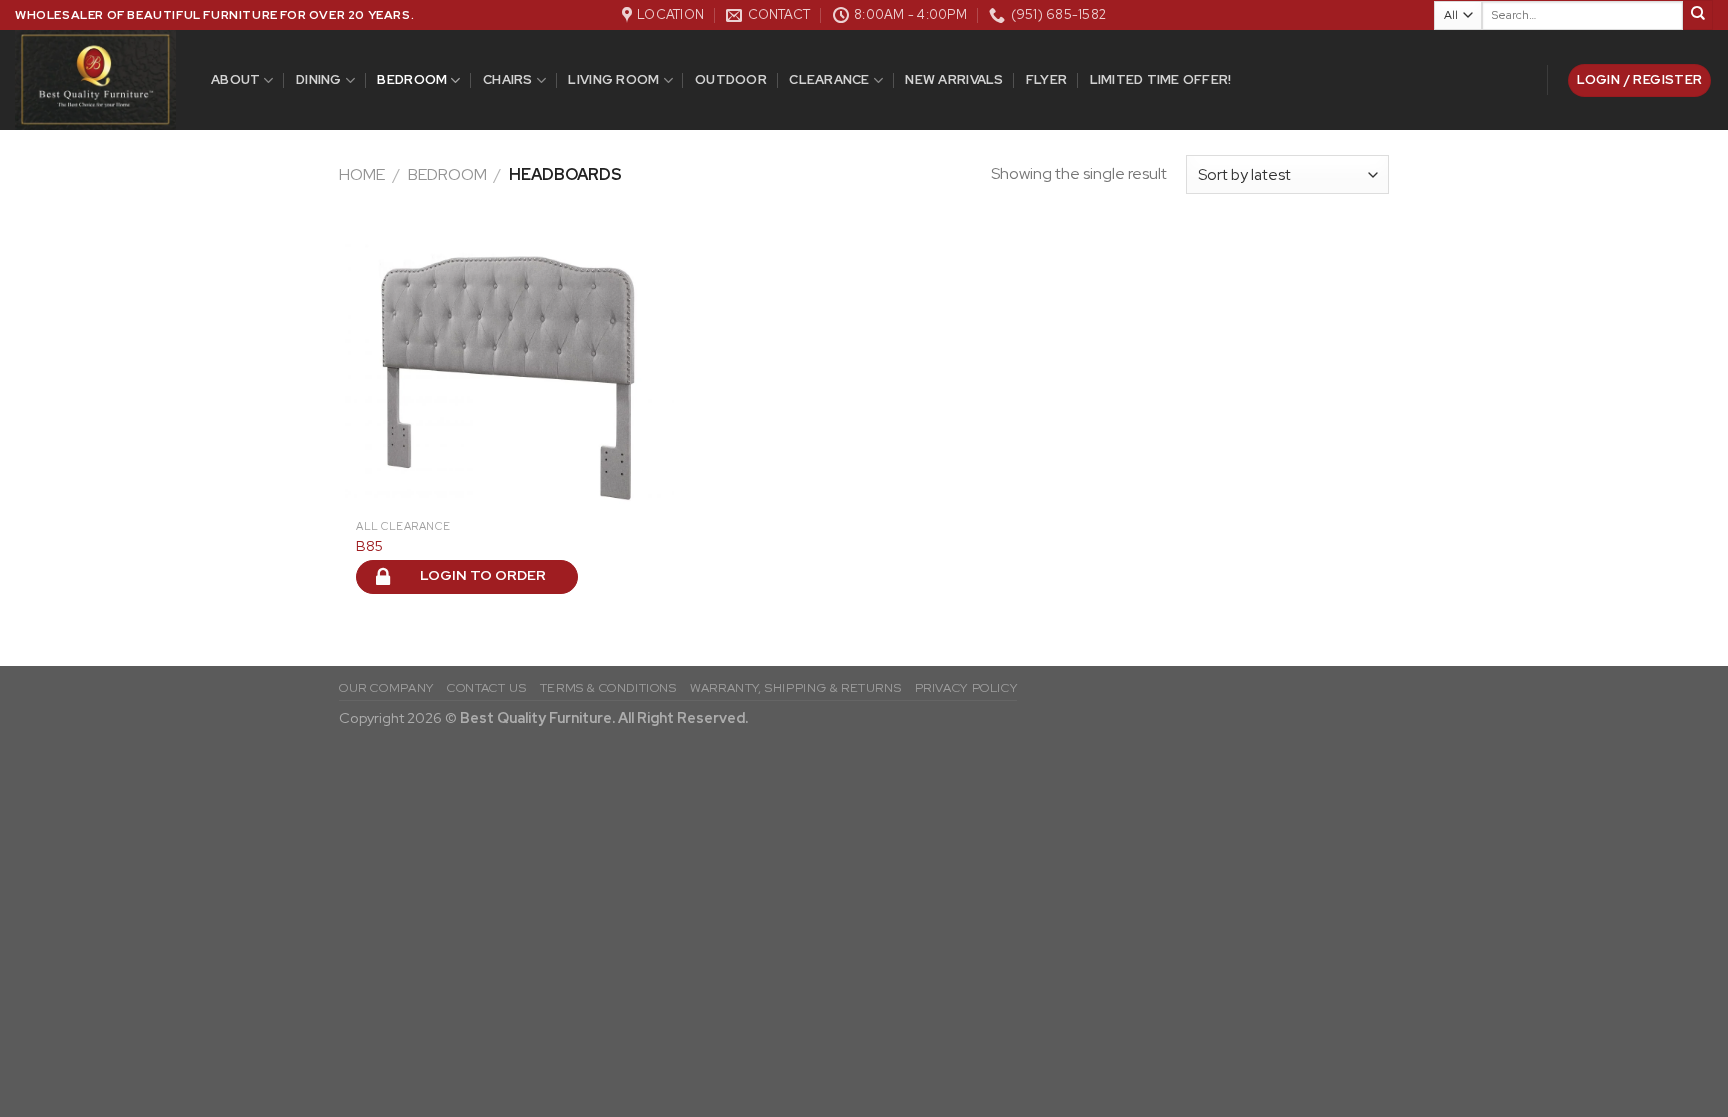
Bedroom (412, 79)
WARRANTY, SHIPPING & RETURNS (795, 688)
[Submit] (1698, 15)
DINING (319, 79)
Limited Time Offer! (1161, 79)
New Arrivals (954, 79)
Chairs (508, 79)
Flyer (1046, 79)
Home (362, 174)
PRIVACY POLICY (966, 688)
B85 (369, 546)
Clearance (829, 79)
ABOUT (235, 79)
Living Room (613, 79)
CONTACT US (486, 688)
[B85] (506, 369)
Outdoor (731, 79)
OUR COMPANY (386, 688)
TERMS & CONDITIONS (608, 688)
